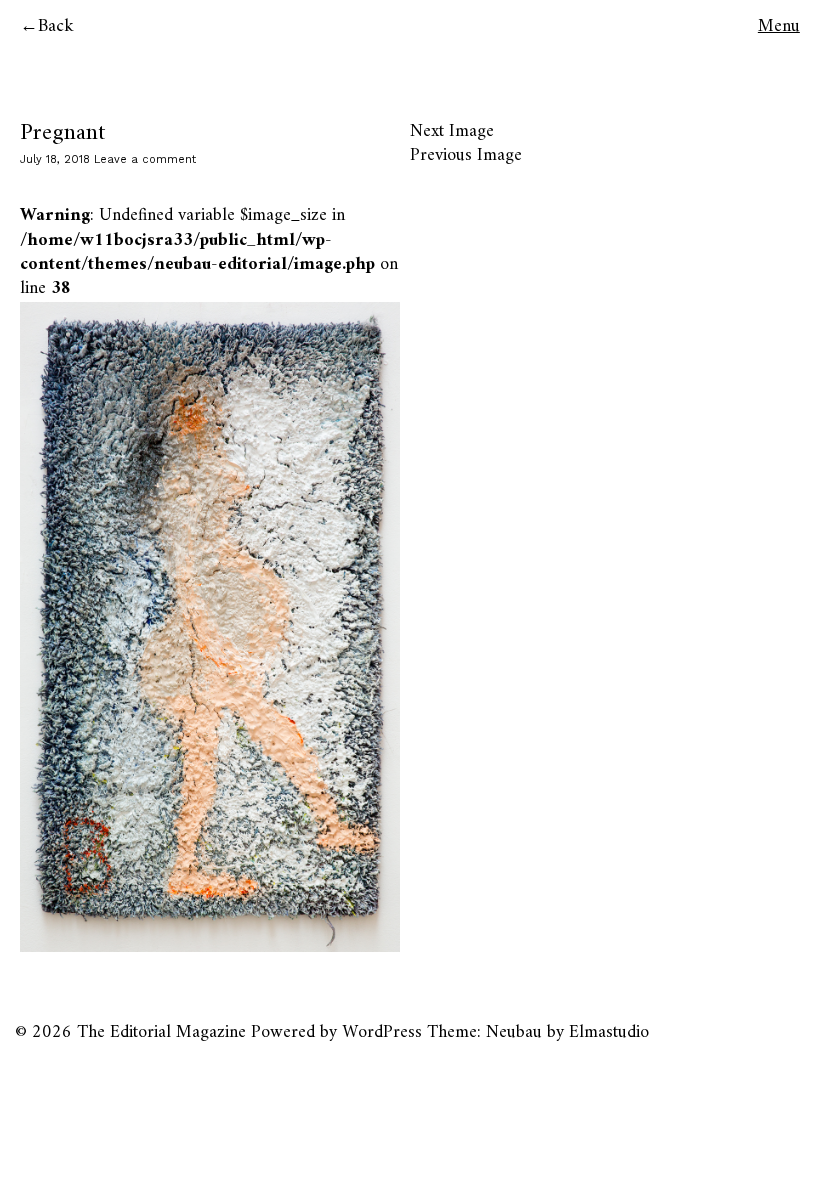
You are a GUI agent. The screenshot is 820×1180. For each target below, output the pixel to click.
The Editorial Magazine (161, 1032)
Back (56, 26)
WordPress (382, 1032)
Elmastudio (609, 1032)
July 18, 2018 (55, 159)
